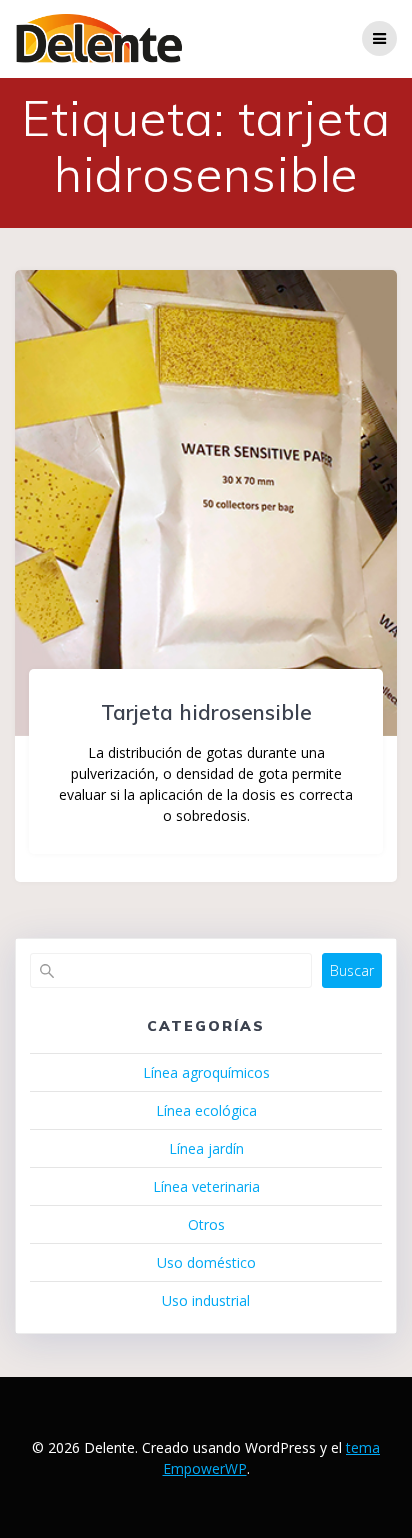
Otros (206, 1224)
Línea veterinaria (206, 1186)
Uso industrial (206, 1300)
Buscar (352, 970)
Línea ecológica (206, 1110)
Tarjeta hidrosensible (206, 712)
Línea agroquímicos (206, 1072)
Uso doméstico (206, 1262)
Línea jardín (206, 1148)
